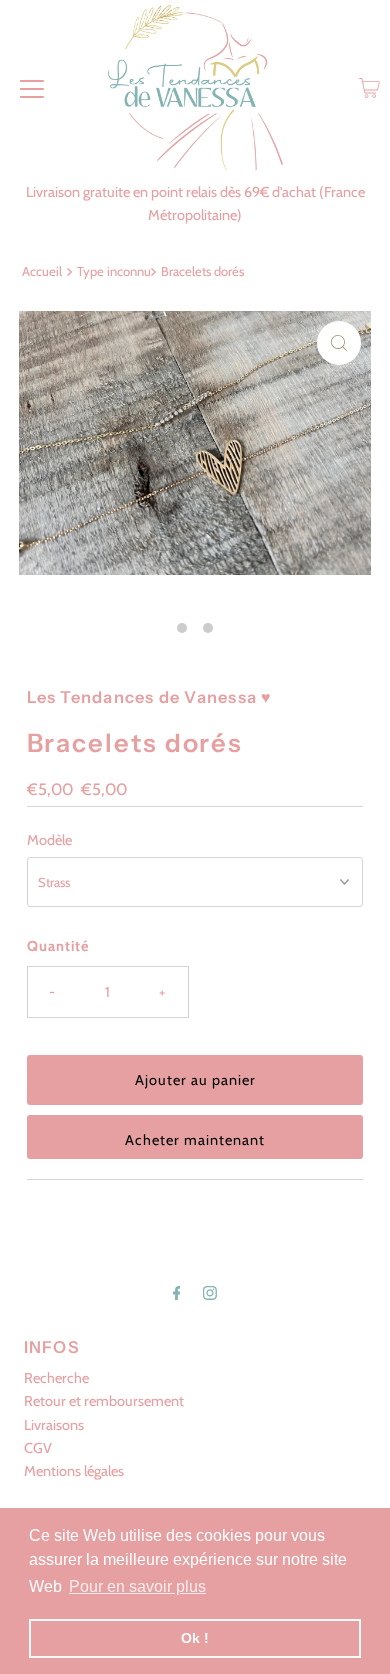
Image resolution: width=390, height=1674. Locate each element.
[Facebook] (177, 1292)
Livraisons (54, 1425)
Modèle (49, 840)
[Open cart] (369, 88)
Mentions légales (74, 1471)
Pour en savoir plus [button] (137, 1586)
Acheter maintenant (195, 1140)
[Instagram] (210, 1292)
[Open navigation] (32, 88)
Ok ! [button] (195, 1638)
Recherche (56, 1378)
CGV (38, 1448)
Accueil (42, 271)
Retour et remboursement (104, 1401)
